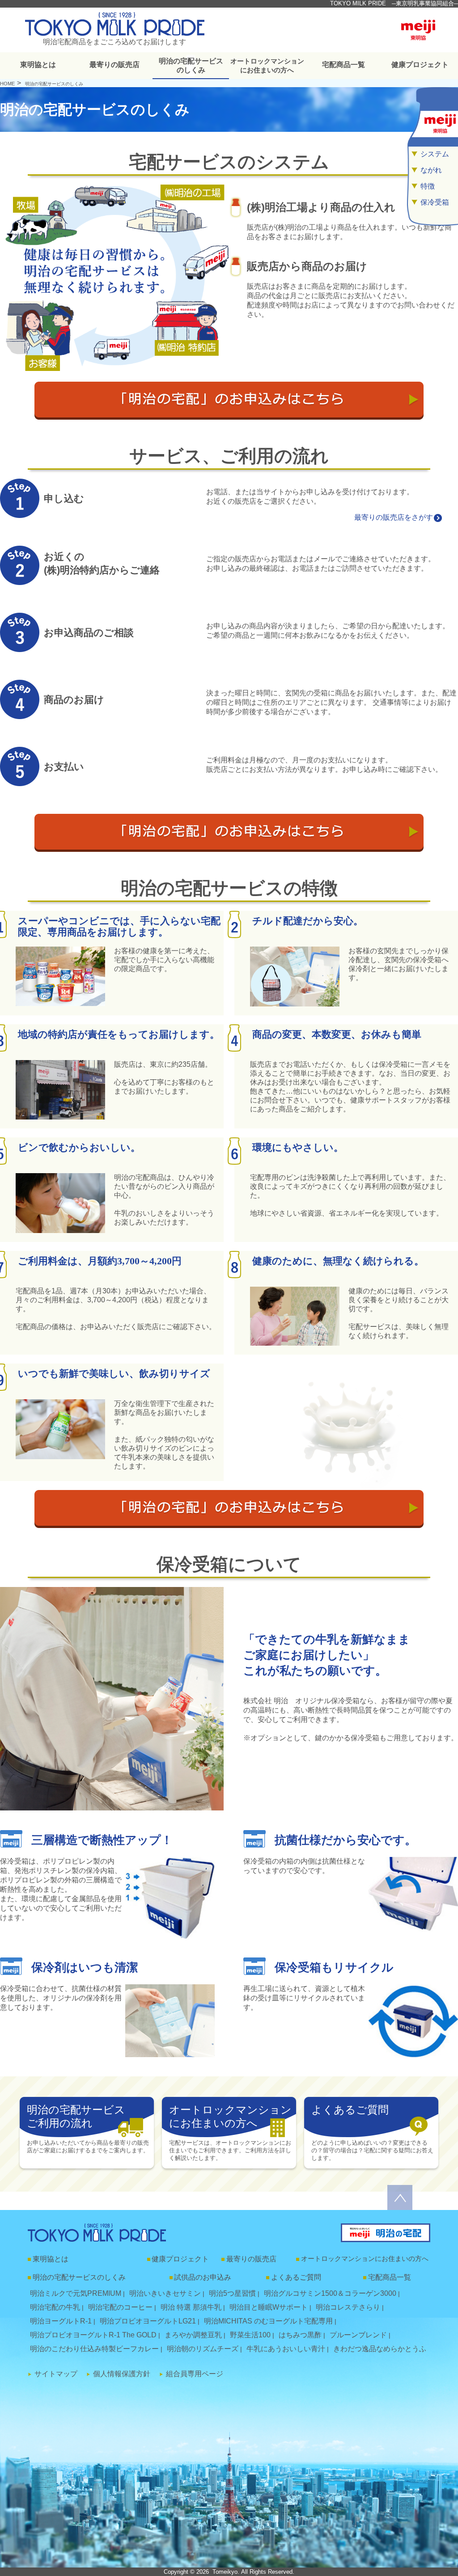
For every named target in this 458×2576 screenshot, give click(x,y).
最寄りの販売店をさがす (394, 517)
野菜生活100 (250, 2335)
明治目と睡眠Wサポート (269, 2307)
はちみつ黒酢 (300, 2335)
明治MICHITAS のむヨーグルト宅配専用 (268, 2321)
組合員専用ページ (195, 2374)
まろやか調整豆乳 (193, 2335)
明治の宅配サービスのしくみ (191, 65)
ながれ (431, 170)
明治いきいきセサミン (165, 2293)
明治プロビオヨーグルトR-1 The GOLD (93, 2335)
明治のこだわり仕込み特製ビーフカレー (94, 2349)
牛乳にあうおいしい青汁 (286, 2349)
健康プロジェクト (420, 65)
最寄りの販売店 (114, 65)
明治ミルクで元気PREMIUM (76, 2293)
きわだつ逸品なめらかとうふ (380, 2349)
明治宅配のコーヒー (120, 2307)
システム (435, 154)
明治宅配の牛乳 (55, 2307)
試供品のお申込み (203, 2277)
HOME (7, 84)
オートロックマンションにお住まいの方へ (267, 66)
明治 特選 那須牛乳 (191, 2307)
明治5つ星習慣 (232, 2293)
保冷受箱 (435, 202)
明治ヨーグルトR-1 (61, 2321)
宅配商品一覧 (343, 65)
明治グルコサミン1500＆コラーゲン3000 (330, 2293)
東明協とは (38, 65)
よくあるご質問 (296, 2277)
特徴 (428, 186)
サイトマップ (56, 2374)
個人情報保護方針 (122, 2374)
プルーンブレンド (358, 2335)
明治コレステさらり (348, 2307)
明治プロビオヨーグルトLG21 (148, 2321)
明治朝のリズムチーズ (203, 2349)
